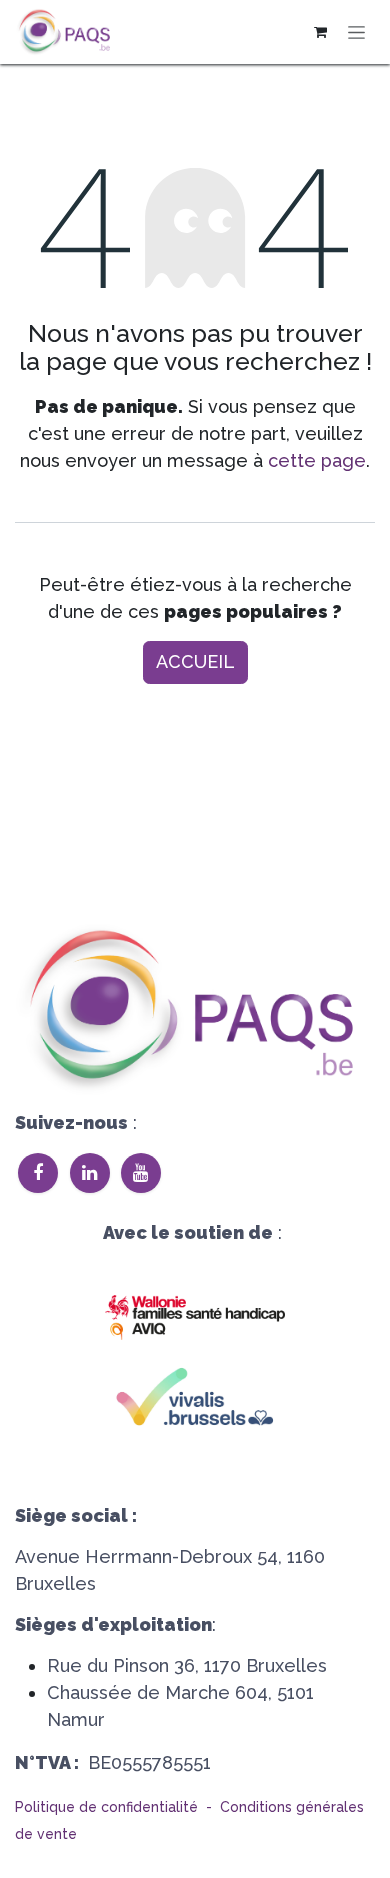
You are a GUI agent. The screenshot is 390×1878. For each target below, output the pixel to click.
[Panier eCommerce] (320, 32)
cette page (317, 460)
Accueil (195, 661)
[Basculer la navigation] (356, 32)
